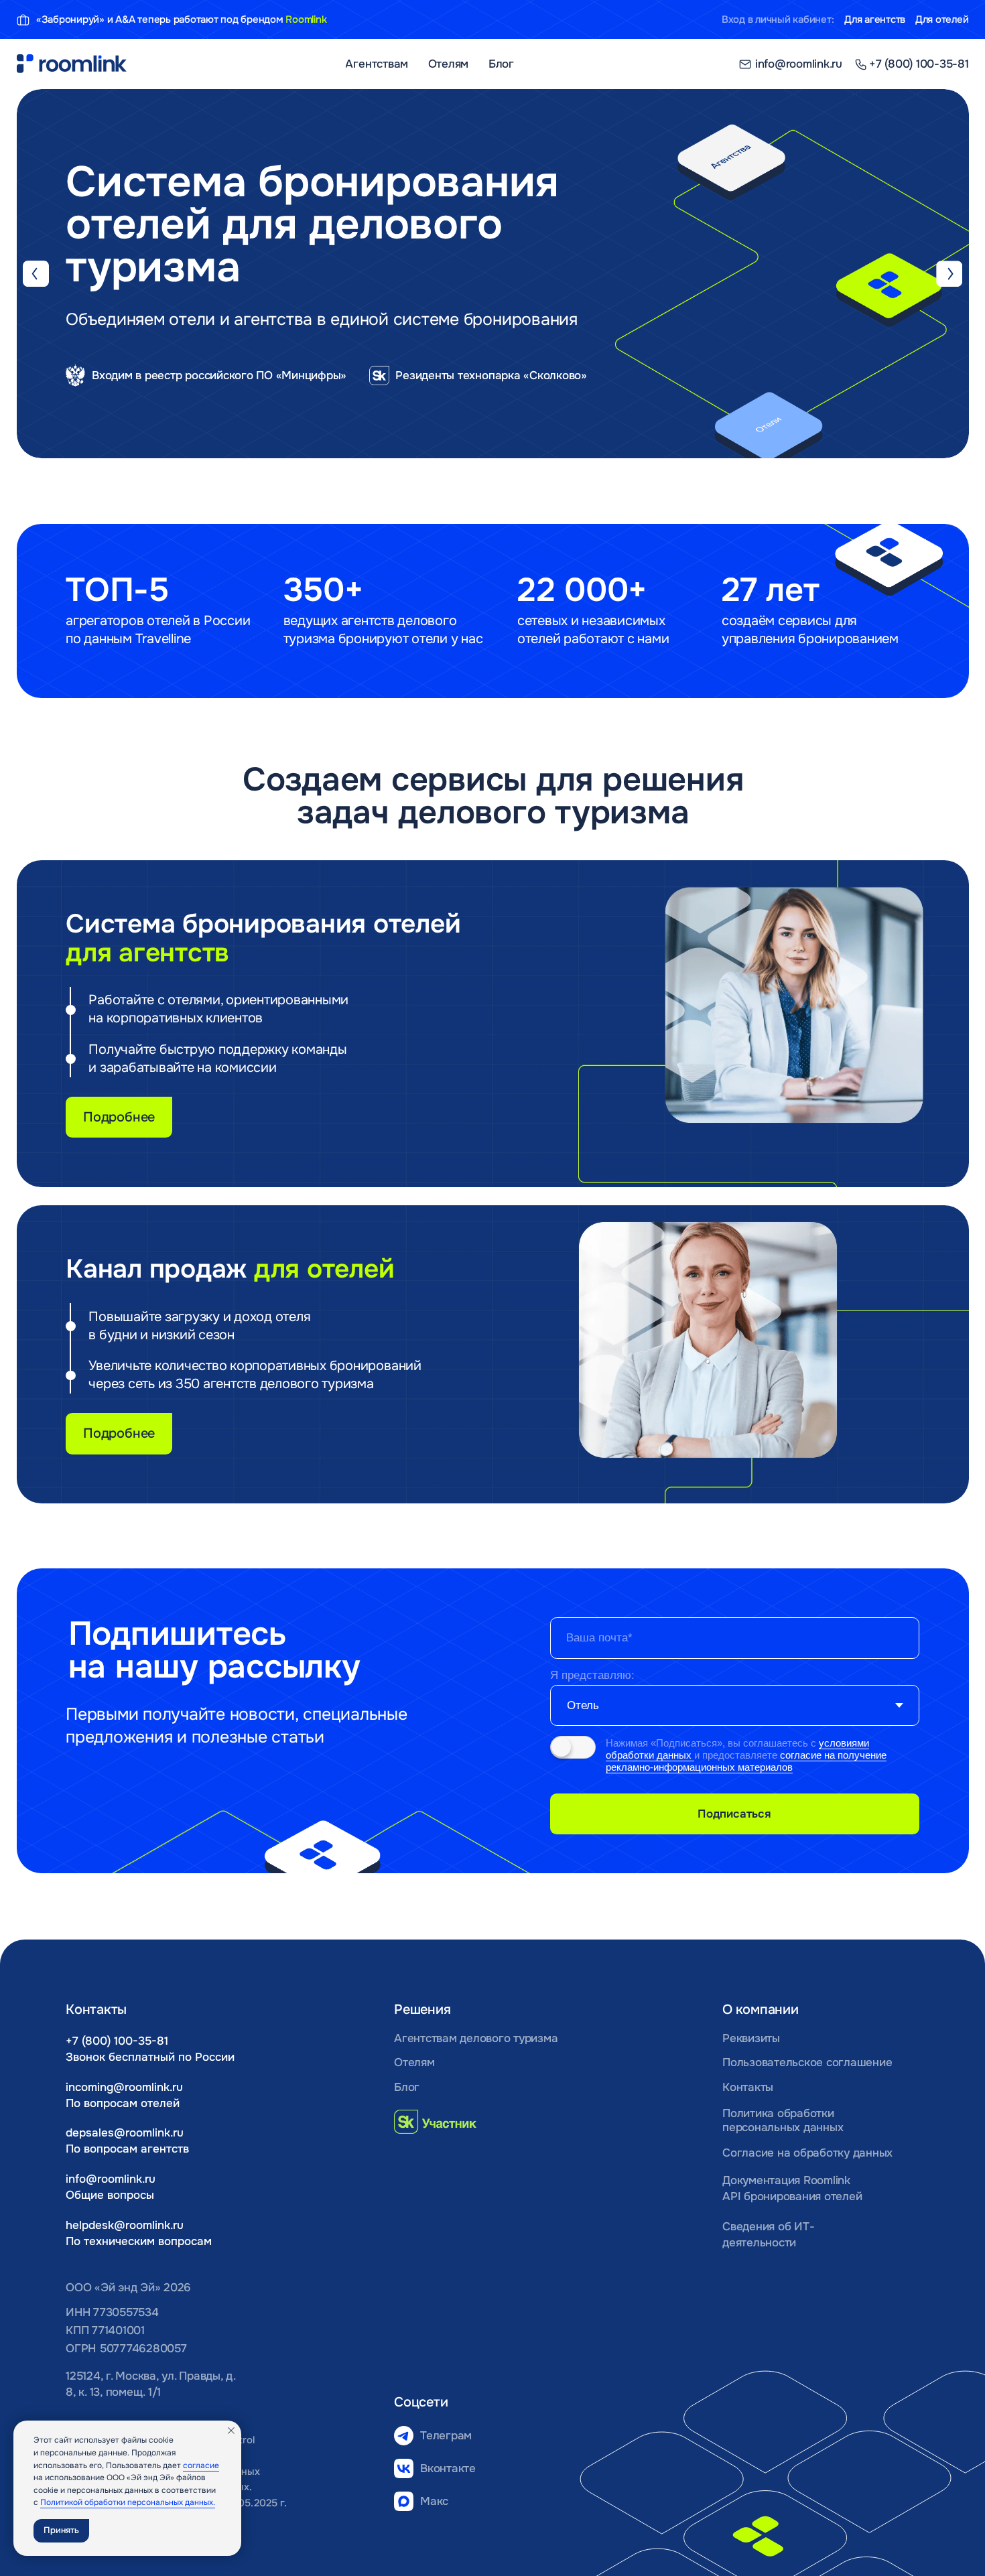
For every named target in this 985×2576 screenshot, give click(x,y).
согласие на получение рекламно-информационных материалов (746, 1761)
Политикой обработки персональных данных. (128, 2502)
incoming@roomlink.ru (124, 2087)
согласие (201, 2465)
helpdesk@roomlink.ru (125, 2225)
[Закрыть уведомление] (231, 2431)
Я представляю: (592, 1675)
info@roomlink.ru (111, 2179)
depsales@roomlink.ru (125, 2132)
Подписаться (734, 1814)
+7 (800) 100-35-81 (117, 2041)
